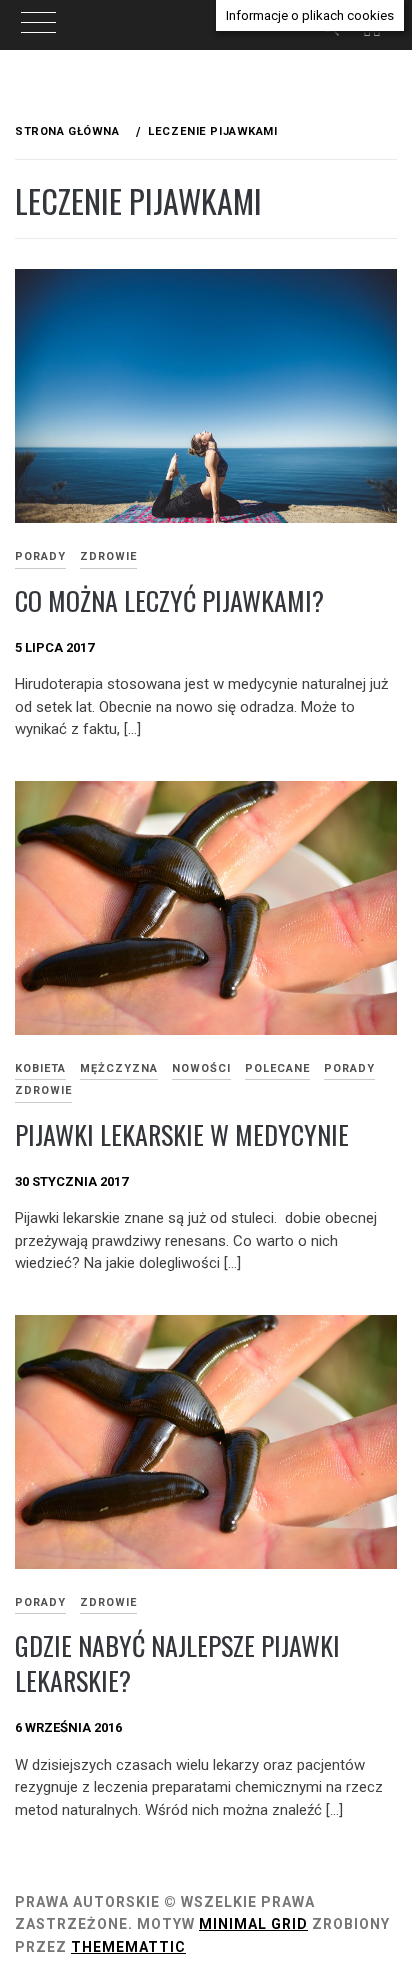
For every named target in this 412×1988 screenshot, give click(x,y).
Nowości (201, 1068)
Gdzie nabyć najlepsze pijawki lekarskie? (177, 1663)
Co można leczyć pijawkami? (169, 600)
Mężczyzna (119, 1068)
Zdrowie (108, 556)
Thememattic (128, 1947)
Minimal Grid (253, 1924)
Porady (349, 1068)
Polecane (277, 1068)
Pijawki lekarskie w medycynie (182, 1134)
